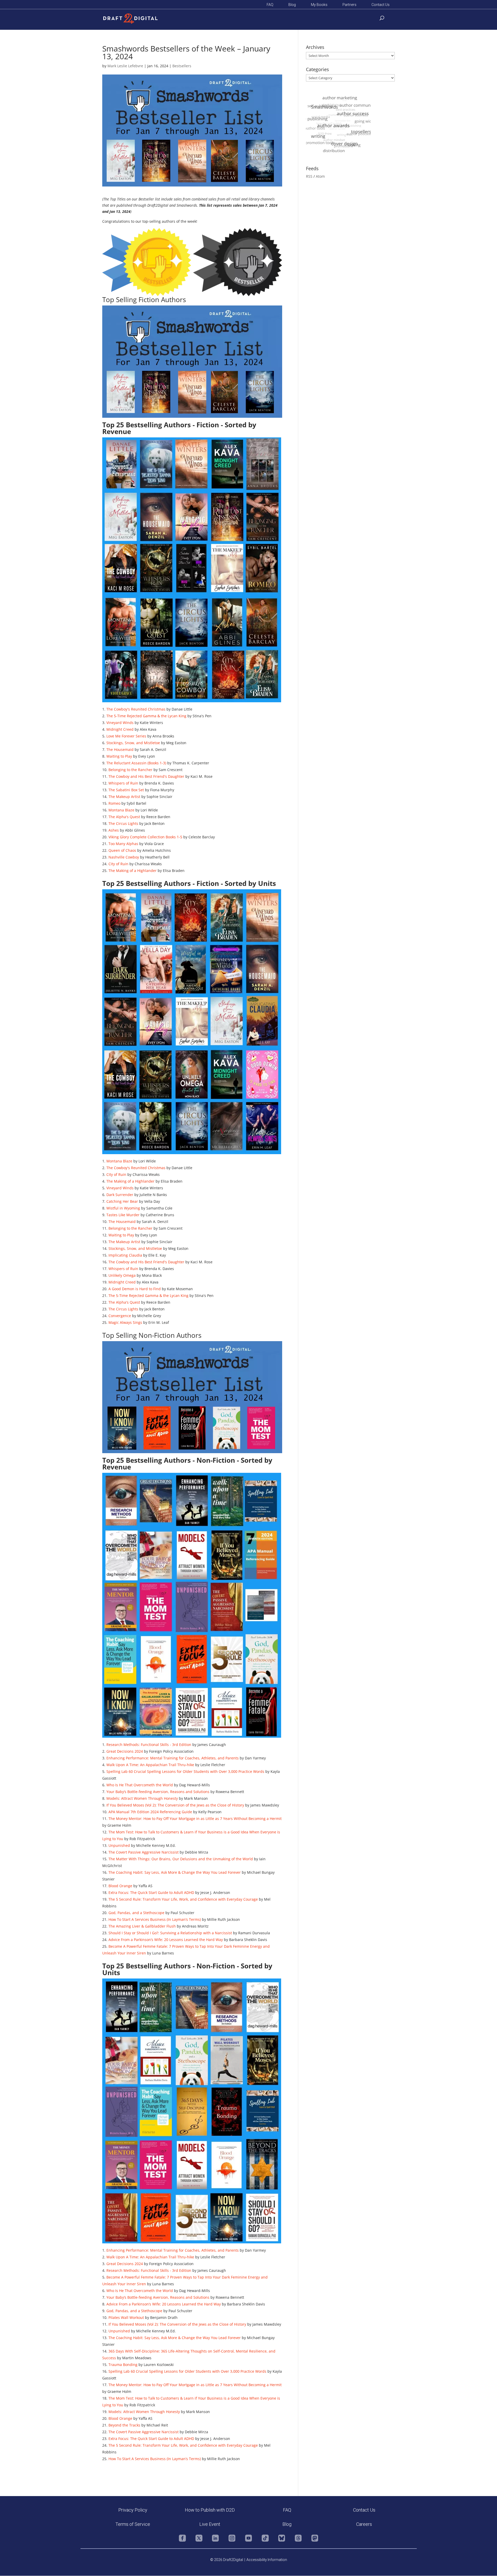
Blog (292, 5)
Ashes (114, 830)
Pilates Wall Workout (126, 2317)
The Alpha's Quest (124, 817)
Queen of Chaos (122, 850)
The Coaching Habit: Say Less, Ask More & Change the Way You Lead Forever (175, 1872)
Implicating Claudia (125, 1255)
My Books (319, 5)
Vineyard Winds (120, 723)
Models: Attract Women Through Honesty (142, 1798)
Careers (364, 2524)
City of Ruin (118, 864)
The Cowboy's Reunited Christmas (136, 709)
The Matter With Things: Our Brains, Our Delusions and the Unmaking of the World (181, 1859)
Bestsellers (182, 66)
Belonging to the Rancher (130, 770)
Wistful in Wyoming (123, 1208)
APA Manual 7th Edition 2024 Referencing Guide (150, 1812)
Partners (349, 5)
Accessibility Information (267, 2560)
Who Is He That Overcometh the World (140, 1785)
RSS (309, 176)
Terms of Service (133, 2524)
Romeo (114, 803)
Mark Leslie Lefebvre (125, 66)
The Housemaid (120, 749)
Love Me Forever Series (126, 736)
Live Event (210, 2524)
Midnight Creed (120, 729)
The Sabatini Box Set (126, 790)
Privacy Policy (133, 2510)
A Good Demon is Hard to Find (135, 1289)
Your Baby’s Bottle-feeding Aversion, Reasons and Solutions (158, 1792)
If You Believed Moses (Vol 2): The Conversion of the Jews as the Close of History (175, 1805)
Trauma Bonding (123, 2365)
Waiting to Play (119, 756)
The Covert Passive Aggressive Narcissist (144, 1852)
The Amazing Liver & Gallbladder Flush (142, 1926)
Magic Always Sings (125, 1322)
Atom (320, 176)
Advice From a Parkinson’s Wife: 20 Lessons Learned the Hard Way (166, 1940)
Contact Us (381, 5)
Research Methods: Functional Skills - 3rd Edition (149, 1745)
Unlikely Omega (122, 1275)
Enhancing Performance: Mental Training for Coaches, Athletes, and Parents (173, 1758)
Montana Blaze (121, 810)
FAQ (270, 5)
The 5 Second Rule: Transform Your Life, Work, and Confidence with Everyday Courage (183, 1899)
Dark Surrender (120, 1195)
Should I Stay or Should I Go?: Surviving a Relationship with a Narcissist (170, 1933)
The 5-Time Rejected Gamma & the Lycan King (146, 716)
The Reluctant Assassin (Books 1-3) (136, 763)
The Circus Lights (123, 823)
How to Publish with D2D (210, 2510)
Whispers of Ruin (123, 783)
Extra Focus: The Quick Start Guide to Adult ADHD (151, 1892)
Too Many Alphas (123, 844)
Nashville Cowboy (124, 857)
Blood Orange (120, 1886)
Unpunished (119, 1845)
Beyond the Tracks (124, 2425)
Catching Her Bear (122, 1201)
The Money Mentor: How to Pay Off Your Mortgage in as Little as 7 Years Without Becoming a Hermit (195, 1819)
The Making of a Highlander (133, 871)
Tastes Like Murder (123, 1215)
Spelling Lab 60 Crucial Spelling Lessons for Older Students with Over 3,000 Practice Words (185, 1771)
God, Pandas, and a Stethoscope (136, 1913)
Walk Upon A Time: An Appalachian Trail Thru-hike (150, 1765)
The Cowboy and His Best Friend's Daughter (146, 776)
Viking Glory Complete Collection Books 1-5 (145, 837)
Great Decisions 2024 (125, 1751)
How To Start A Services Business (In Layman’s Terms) (155, 1919)
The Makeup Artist (124, 797)
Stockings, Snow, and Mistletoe (133, 743)
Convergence (120, 1316)
